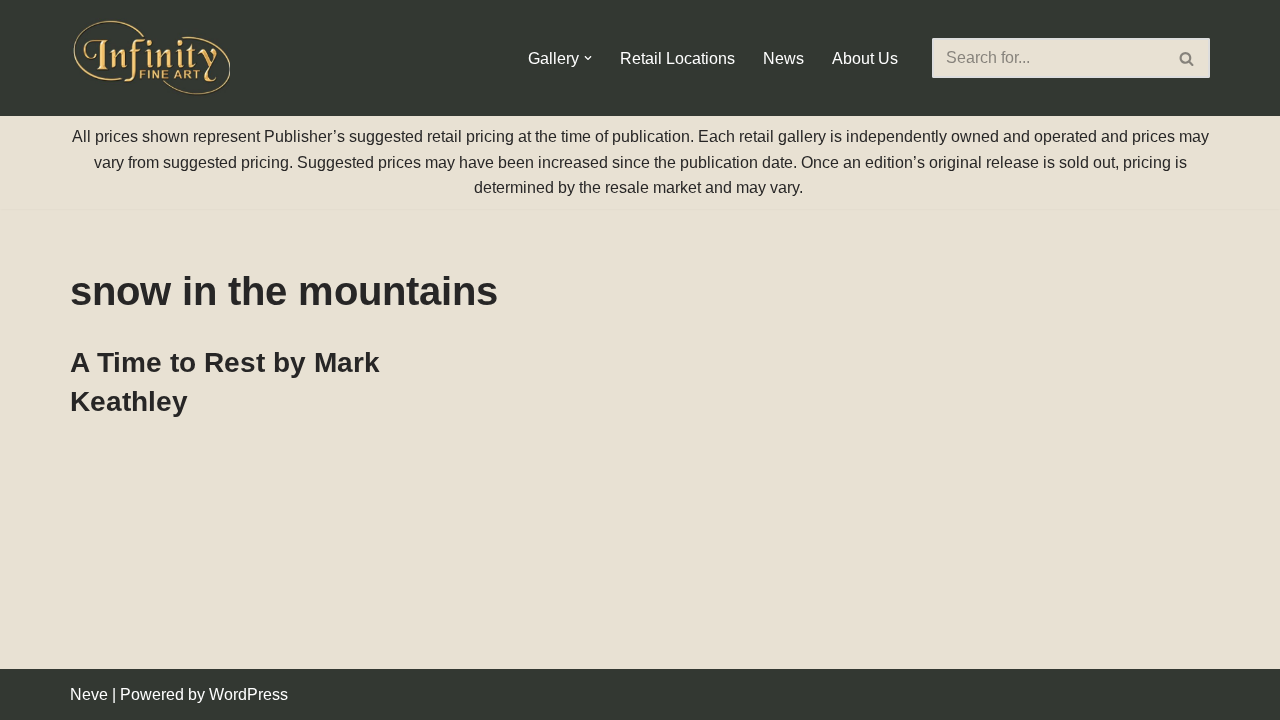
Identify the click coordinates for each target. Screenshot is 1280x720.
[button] (588, 58)
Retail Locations (677, 58)
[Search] (1187, 58)
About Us (865, 58)
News (783, 58)
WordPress (248, 694)
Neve (89, 694)
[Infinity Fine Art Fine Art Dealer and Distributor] (155, 58)
